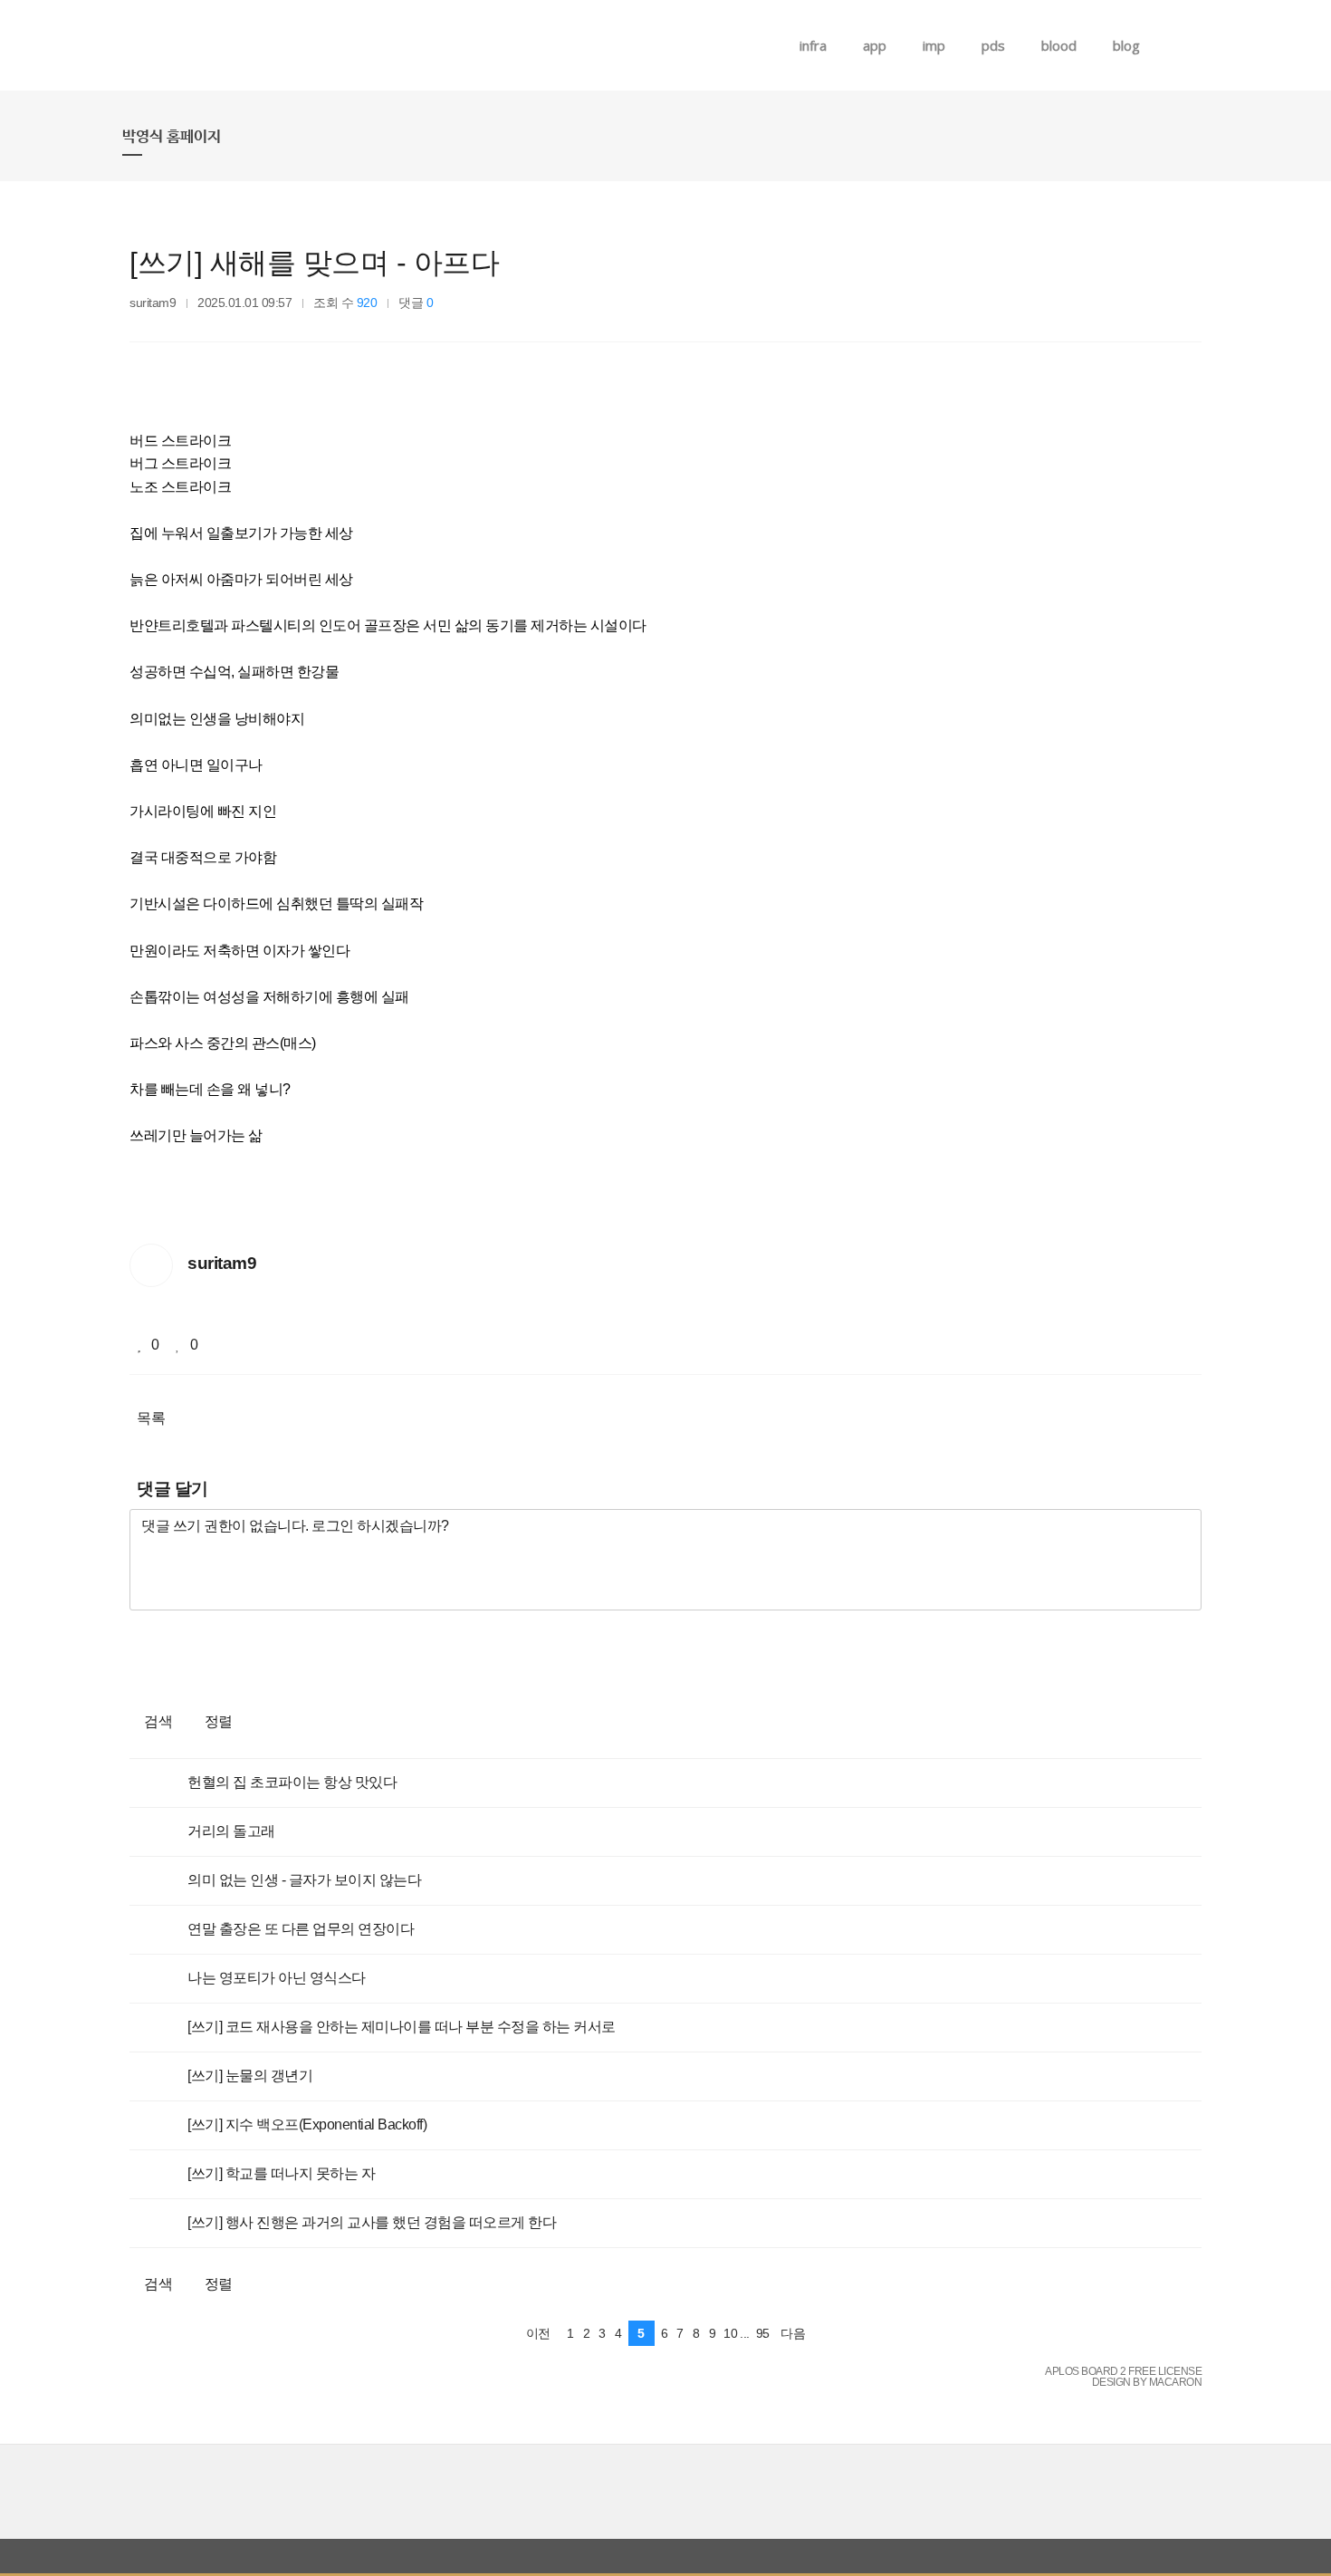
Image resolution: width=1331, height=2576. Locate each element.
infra (813, 45)
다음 (793, 2333)
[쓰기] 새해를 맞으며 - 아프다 (314, 263)
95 (763, 2333)
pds (993, 45)
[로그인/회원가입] (1199, 45)
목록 (151, 1418)
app (875, 45)
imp (934, 45)
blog (1126, 45)
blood (1059, 45)
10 (730, 2333)
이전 (538, 2333)
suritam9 (153, 303)
